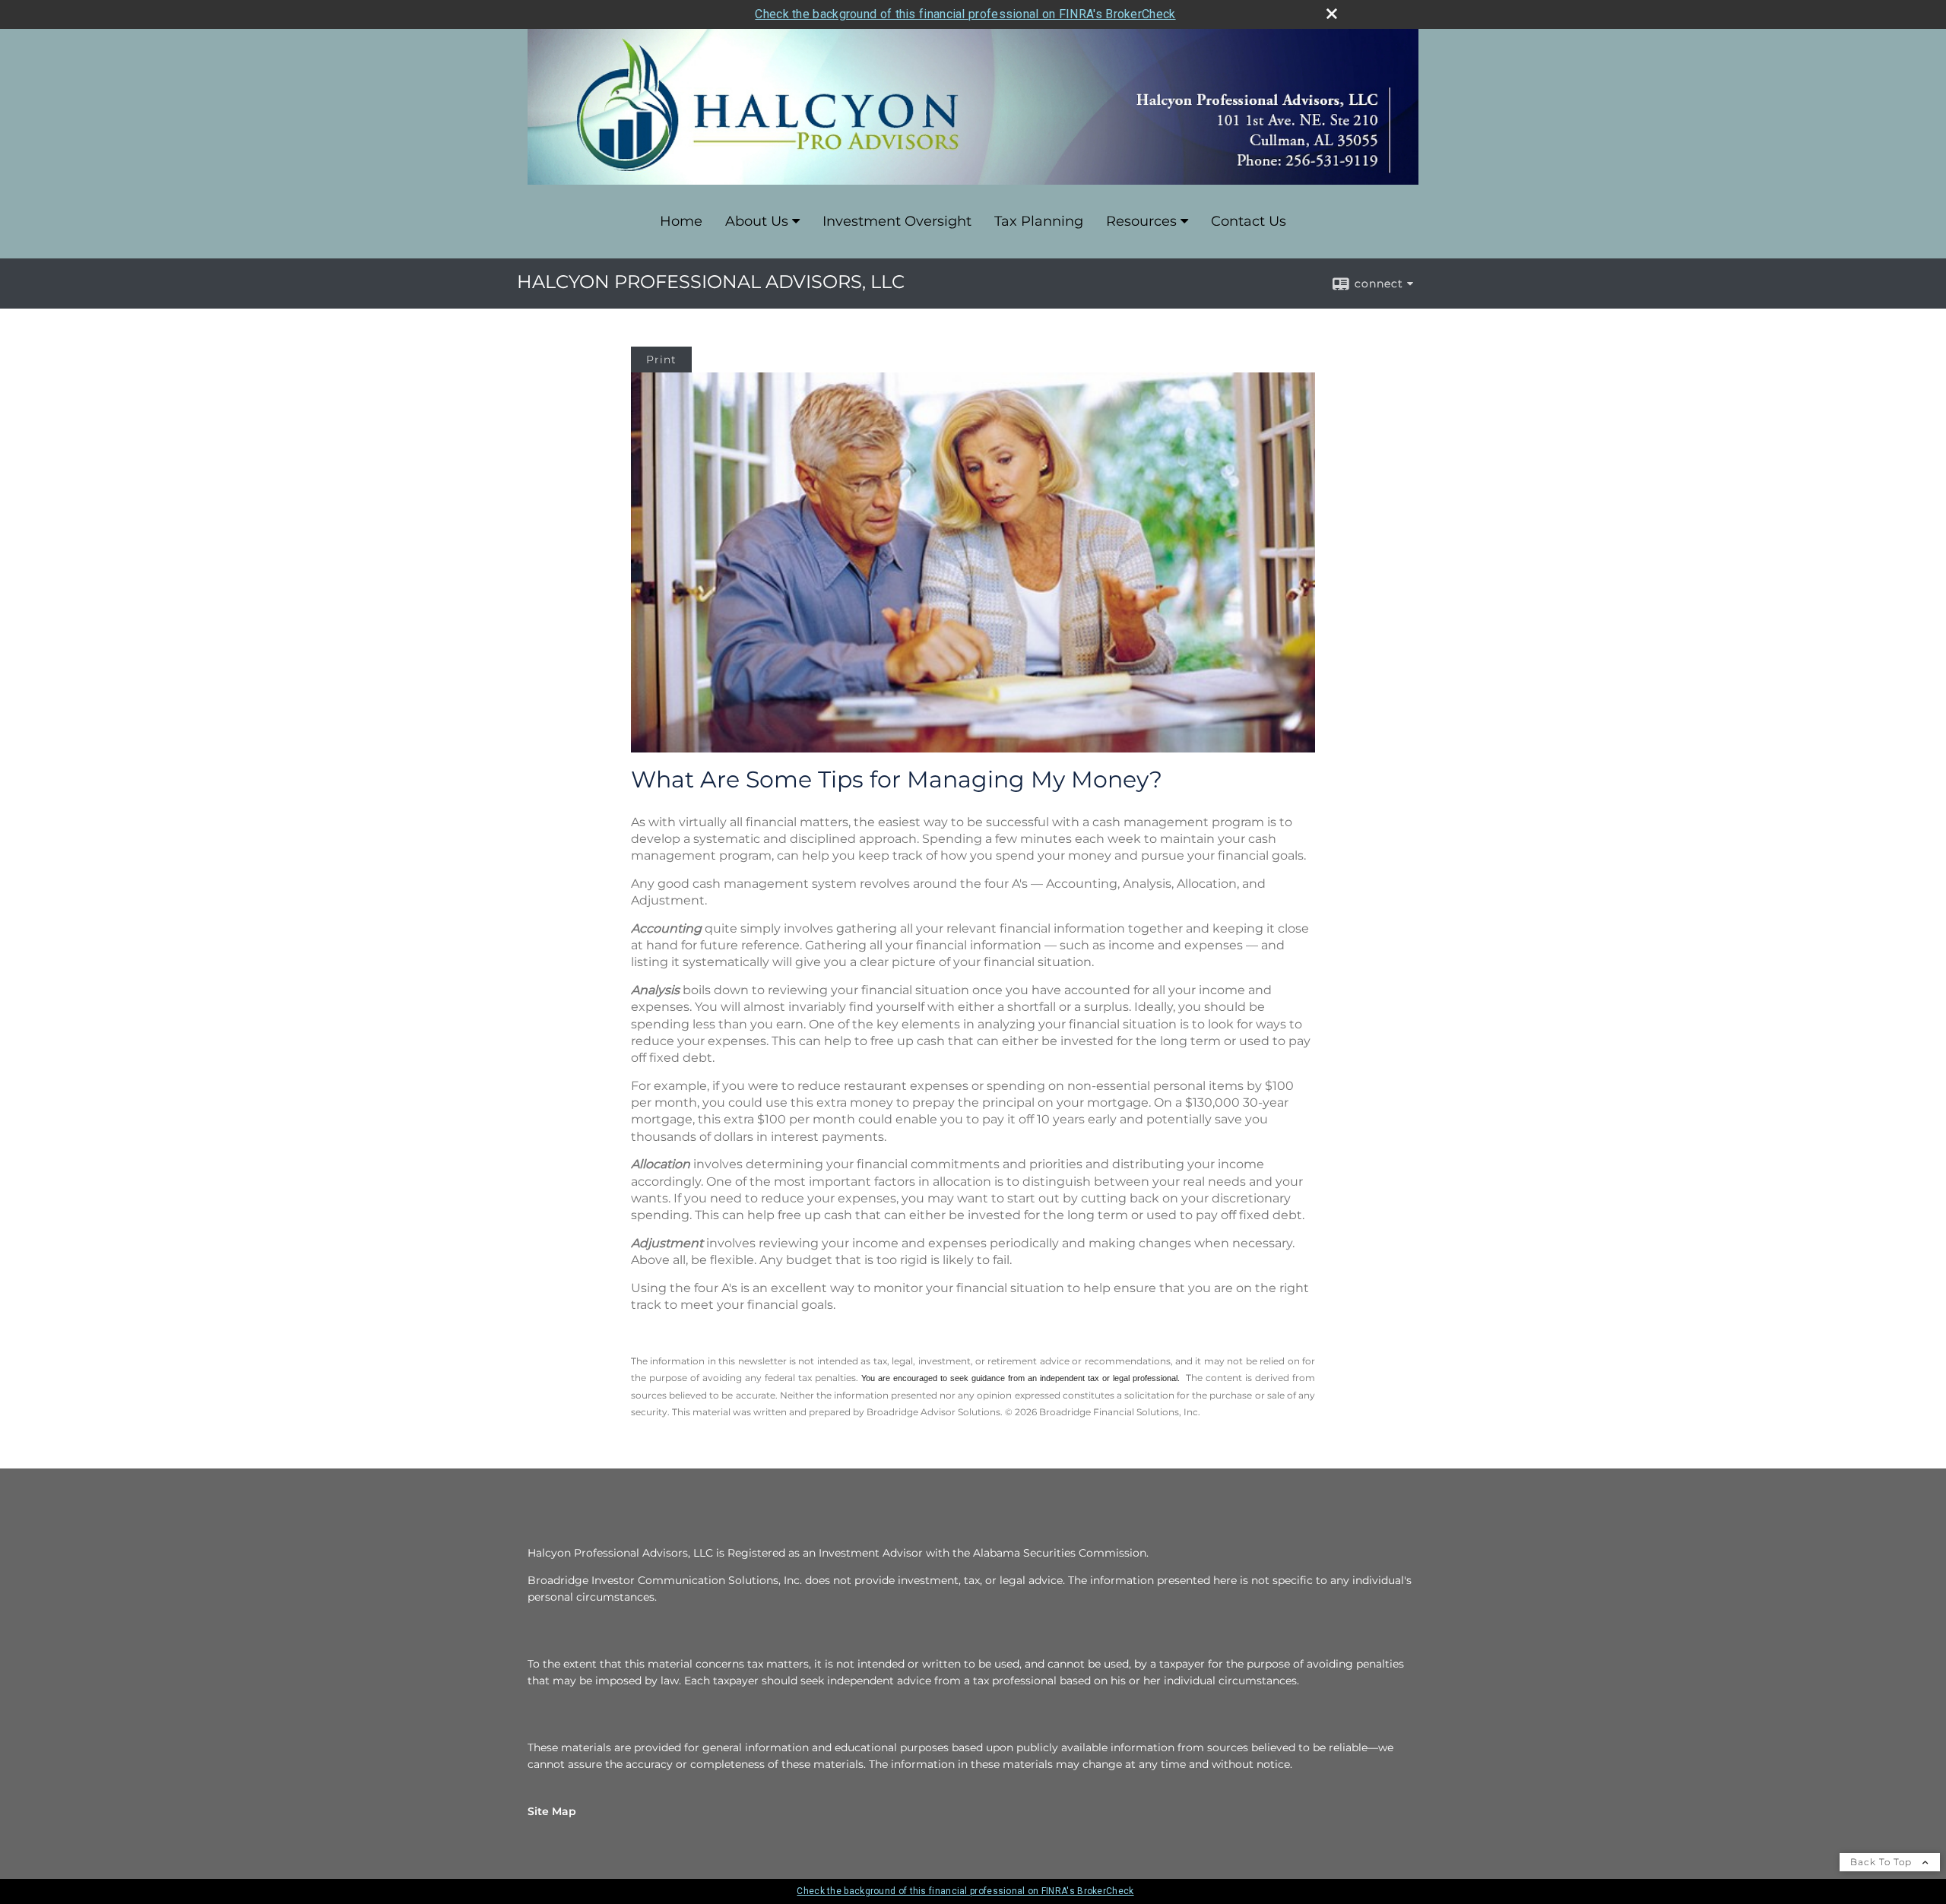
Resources (1141, 221)
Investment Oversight (897, 221)
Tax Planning (1039, 221)
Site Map (552, 1811)
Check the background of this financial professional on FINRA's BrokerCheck (965, 14)
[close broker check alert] (1332, 14)
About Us (757, 221)
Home (681, 221)
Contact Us (1249, 221)
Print (661, 360)
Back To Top (1883, 1862)
